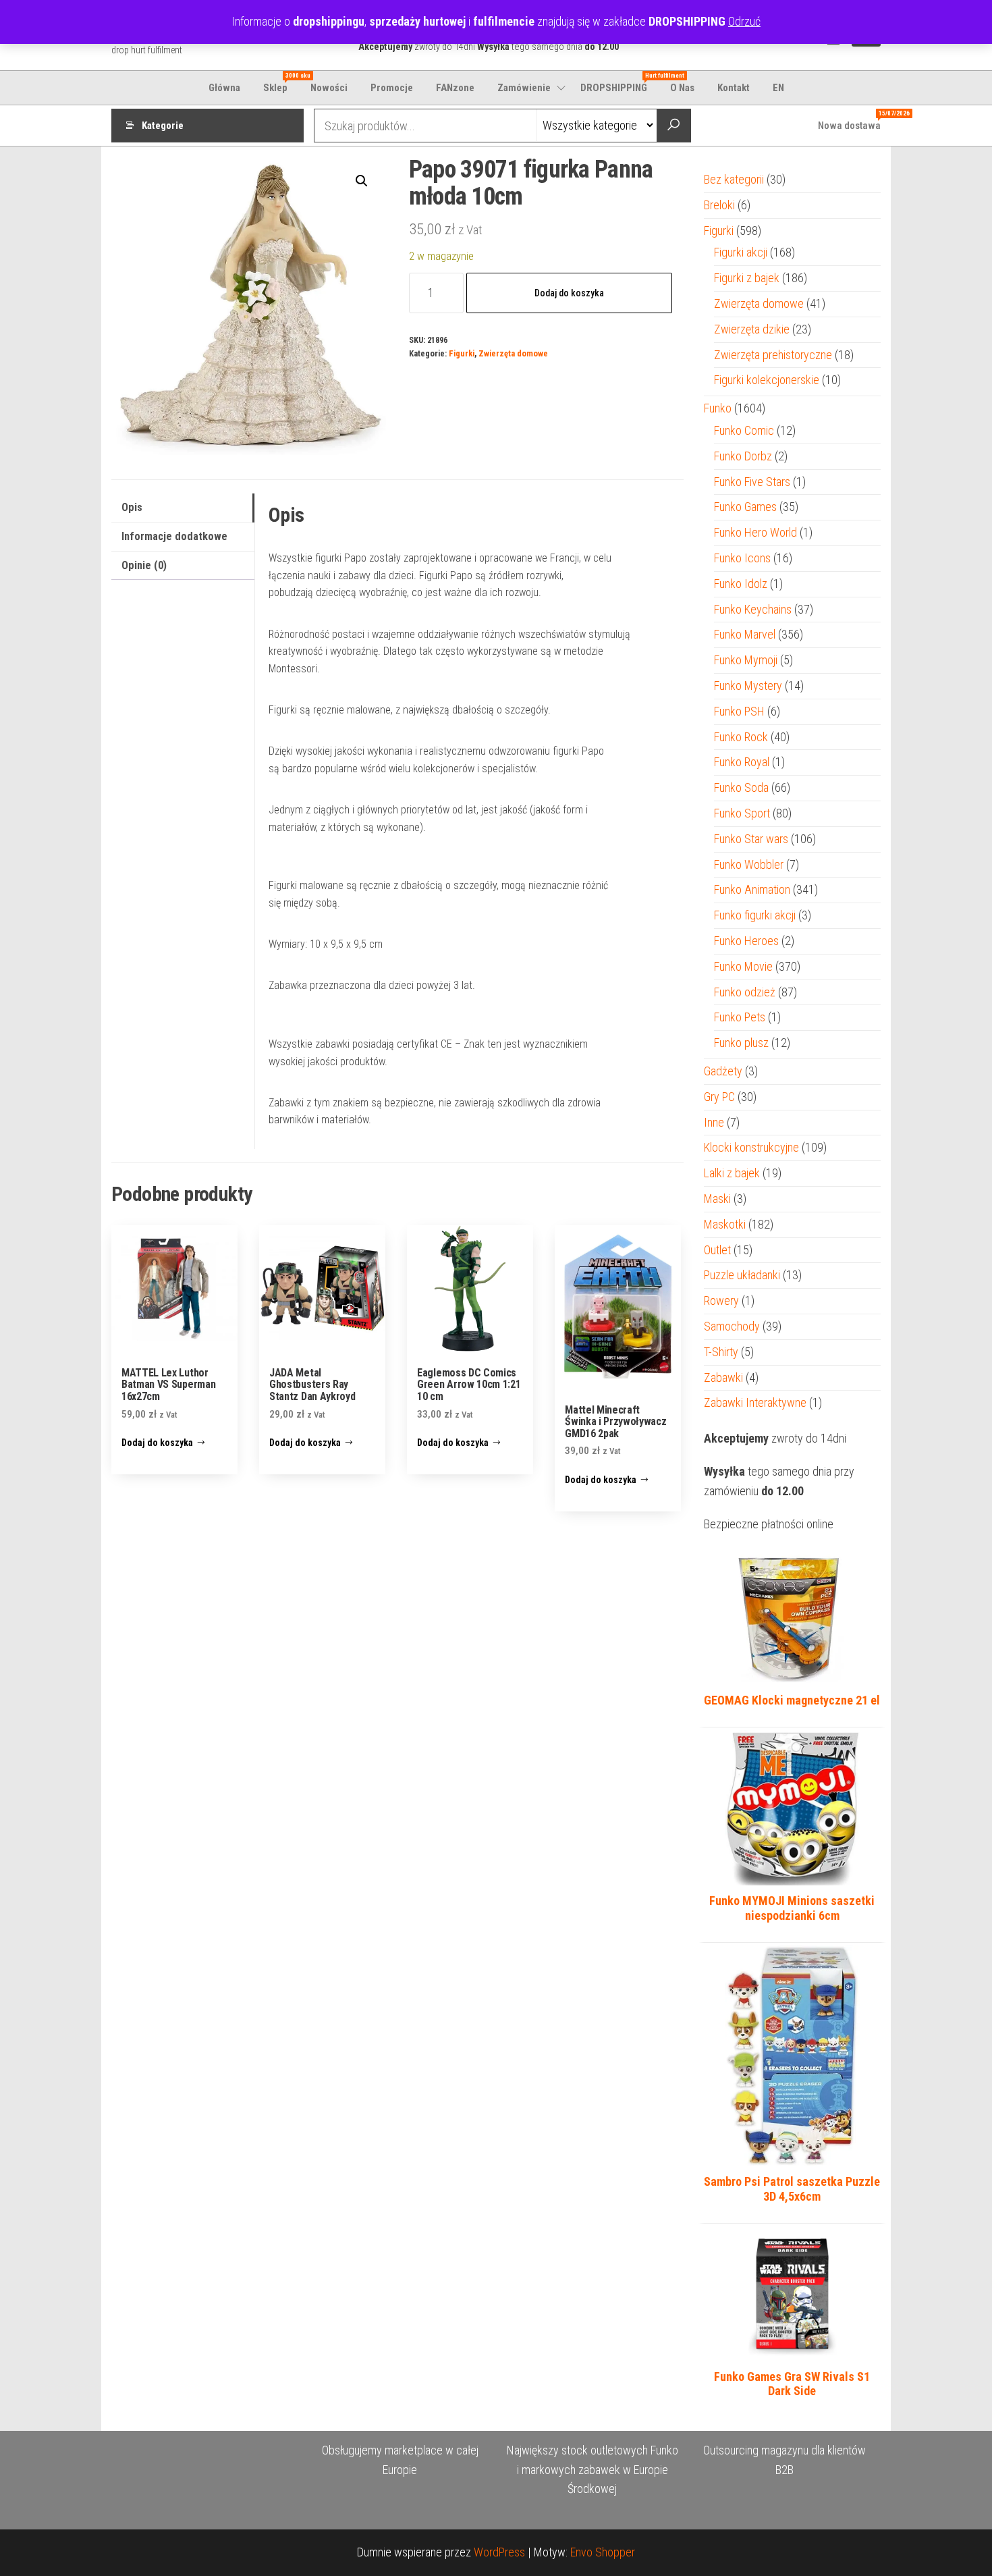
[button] (362, 181)
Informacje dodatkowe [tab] (174, 536)
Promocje (392, 88)
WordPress (499, 2552)
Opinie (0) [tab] (144, 565)
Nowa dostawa (854, 121)
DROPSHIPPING (619, 83)
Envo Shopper (603, 2552)
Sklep (280, 83)
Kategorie (163, 126)
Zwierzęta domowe (513, 353)
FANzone (455, 88)
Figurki (462, 353)
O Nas (682, 88)
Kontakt (734, 88)
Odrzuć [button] (744, 21)
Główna (224, 88)
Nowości (329, 88)
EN (778, 88)
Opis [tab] (132, 507)
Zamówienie (524, 88)
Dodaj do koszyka (569, 293)
